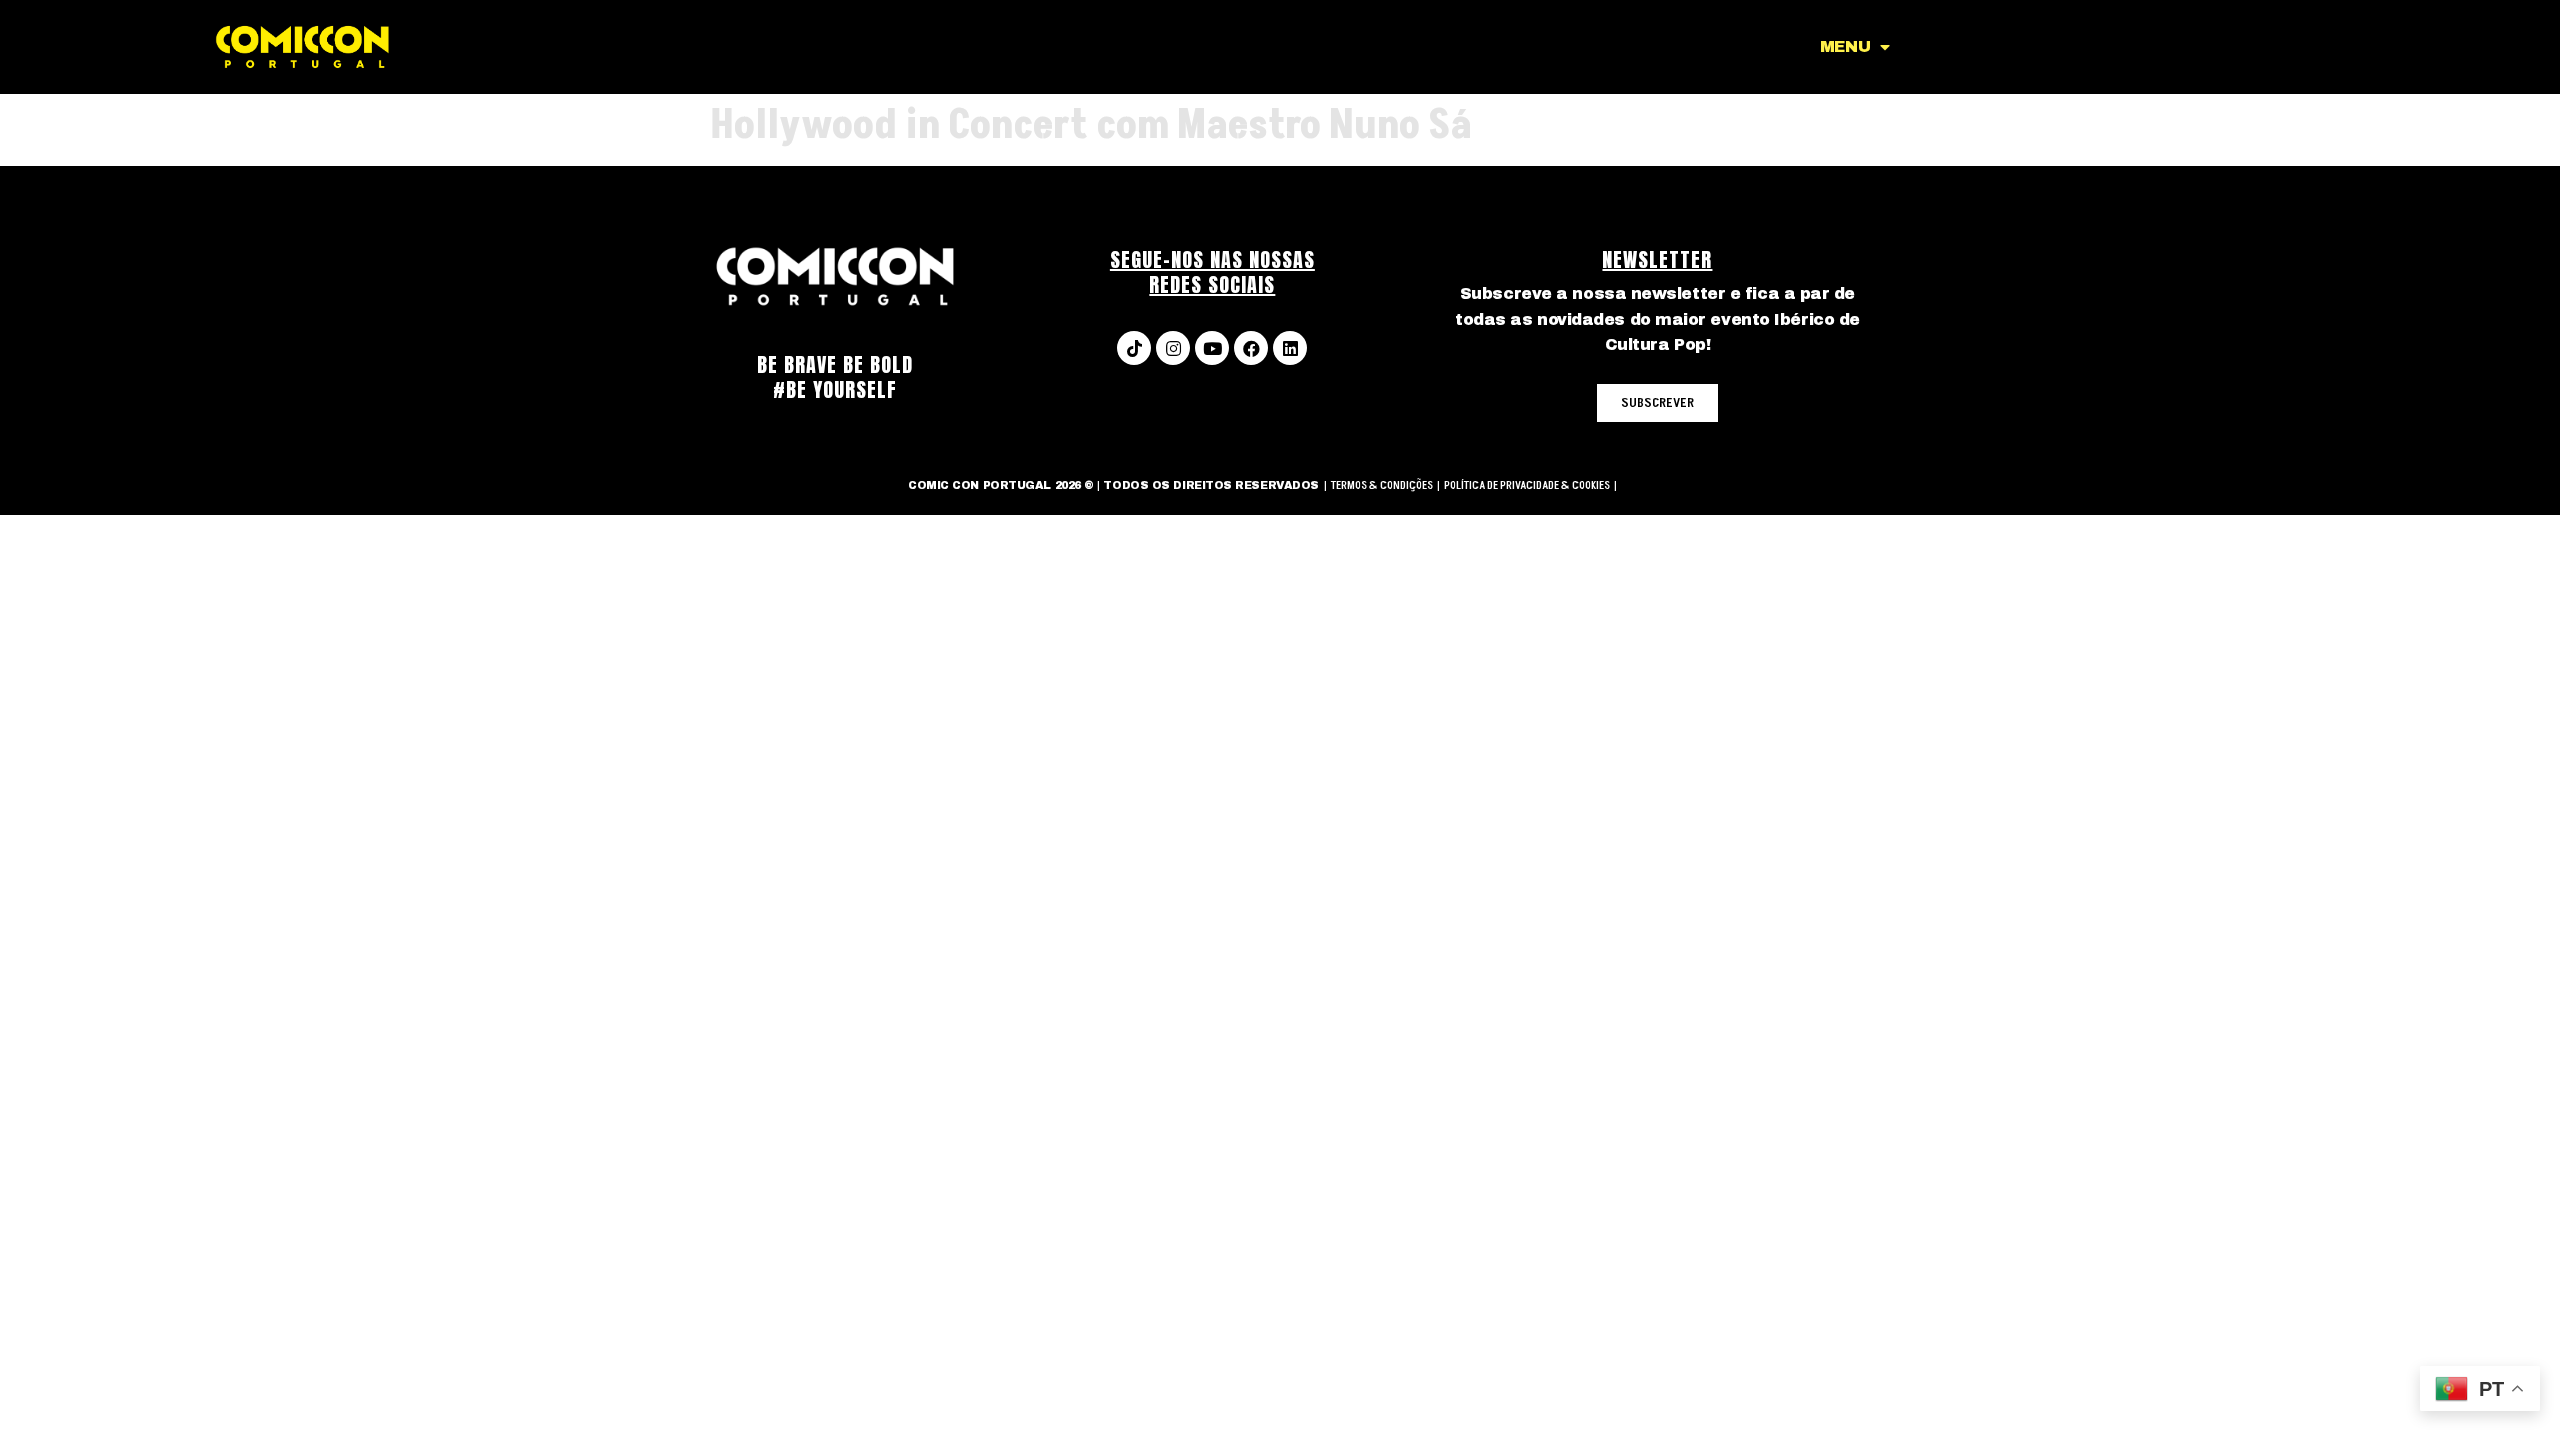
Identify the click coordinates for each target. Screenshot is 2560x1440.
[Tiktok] (1134, 348)
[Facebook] (1251, 348)
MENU (1845, 46)
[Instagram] (1173, 348)
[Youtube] (1212, 348)
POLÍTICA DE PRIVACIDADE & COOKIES (1527, 485)
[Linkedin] (1290, 348)
